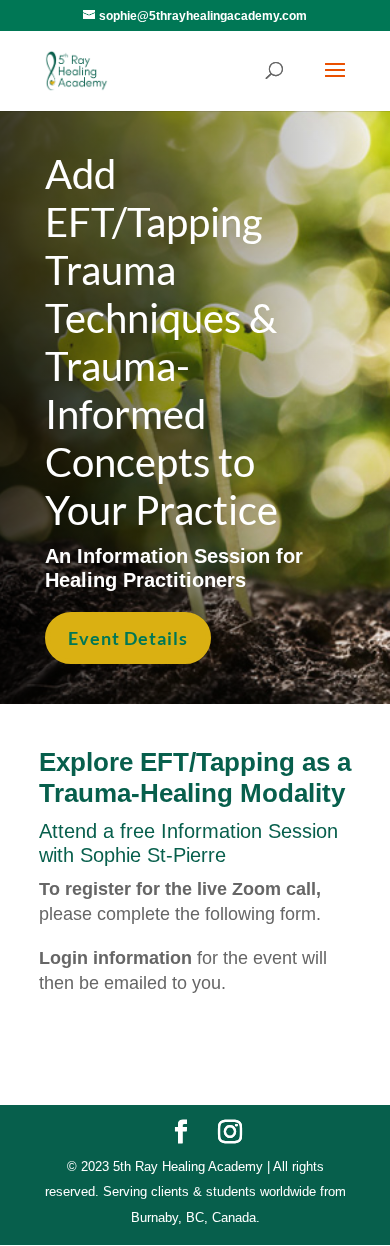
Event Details (128, 638)
